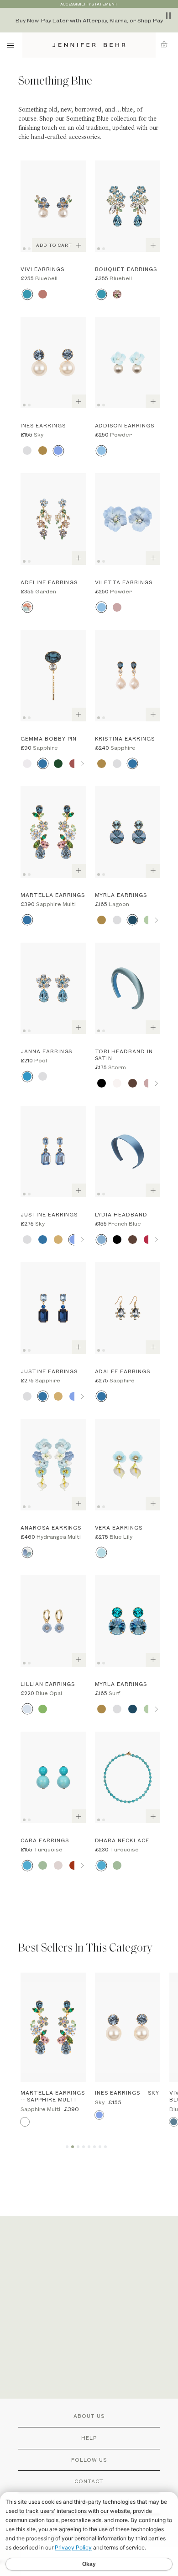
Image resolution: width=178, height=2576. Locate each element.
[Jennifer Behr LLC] (89, 45)
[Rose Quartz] (58, 1865)
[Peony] (117, 607)
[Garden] (27, 607)
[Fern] (148, 920)
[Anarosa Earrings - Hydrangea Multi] (53, 1465)
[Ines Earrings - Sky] (53, 363)
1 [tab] (26, 248)
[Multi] (117, 294)
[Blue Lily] (102, 1553)
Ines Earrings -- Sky (127, 2093)
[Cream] (117, 1083)
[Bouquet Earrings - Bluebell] (128, 206)
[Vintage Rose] (43, 294)
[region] (89, 20)
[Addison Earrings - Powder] (128, 363)
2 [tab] (31, 248)
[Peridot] (43, 1709)
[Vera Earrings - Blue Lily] (128, 1465)
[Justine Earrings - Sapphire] (53, 1308)
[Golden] (58, 1240)
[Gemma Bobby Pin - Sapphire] (53, 676)
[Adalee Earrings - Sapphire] (128, 1308)
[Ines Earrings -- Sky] (128, 2027)
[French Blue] (102, 1240)
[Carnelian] (74, 1865)
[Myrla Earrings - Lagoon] (128, 832)
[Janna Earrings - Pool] (53, 988)
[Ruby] (148, 1240)
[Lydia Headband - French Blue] (128, 1152)
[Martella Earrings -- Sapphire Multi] (53, 2027)
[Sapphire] (43, 764)
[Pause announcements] (168, 16)
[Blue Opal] (27, 1709)
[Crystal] (27, 451)
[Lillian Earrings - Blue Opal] (53, 1621)
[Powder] (102, 451)
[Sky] (58, 451)
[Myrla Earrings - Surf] (128, 1621)
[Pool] (27, 1076)
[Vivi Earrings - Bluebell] (53, 206)
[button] (167, 45)
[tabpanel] (53, 206)
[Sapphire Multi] (27, 920)
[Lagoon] (133, 920)
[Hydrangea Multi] (27, 1553)
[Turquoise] (27, 1865)
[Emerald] (58, 764)
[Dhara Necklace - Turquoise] (128, 1777)
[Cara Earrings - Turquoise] (53, 1777)
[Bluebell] (27, 294)
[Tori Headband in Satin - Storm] (128, 988)
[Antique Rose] (74, 764)
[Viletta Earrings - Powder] (128, 519)
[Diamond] (27, 764)
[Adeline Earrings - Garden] (53, 519)
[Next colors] (82, 764)
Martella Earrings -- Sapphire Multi (53, 2096)
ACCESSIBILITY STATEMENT (89, 4)
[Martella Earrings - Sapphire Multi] (53, 832)
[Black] (102, 1083)
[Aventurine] (43, 1865)
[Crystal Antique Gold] (43, 451)
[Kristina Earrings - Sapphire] (128, 676)
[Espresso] (133, 1083)
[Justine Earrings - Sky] (53, 1152)
